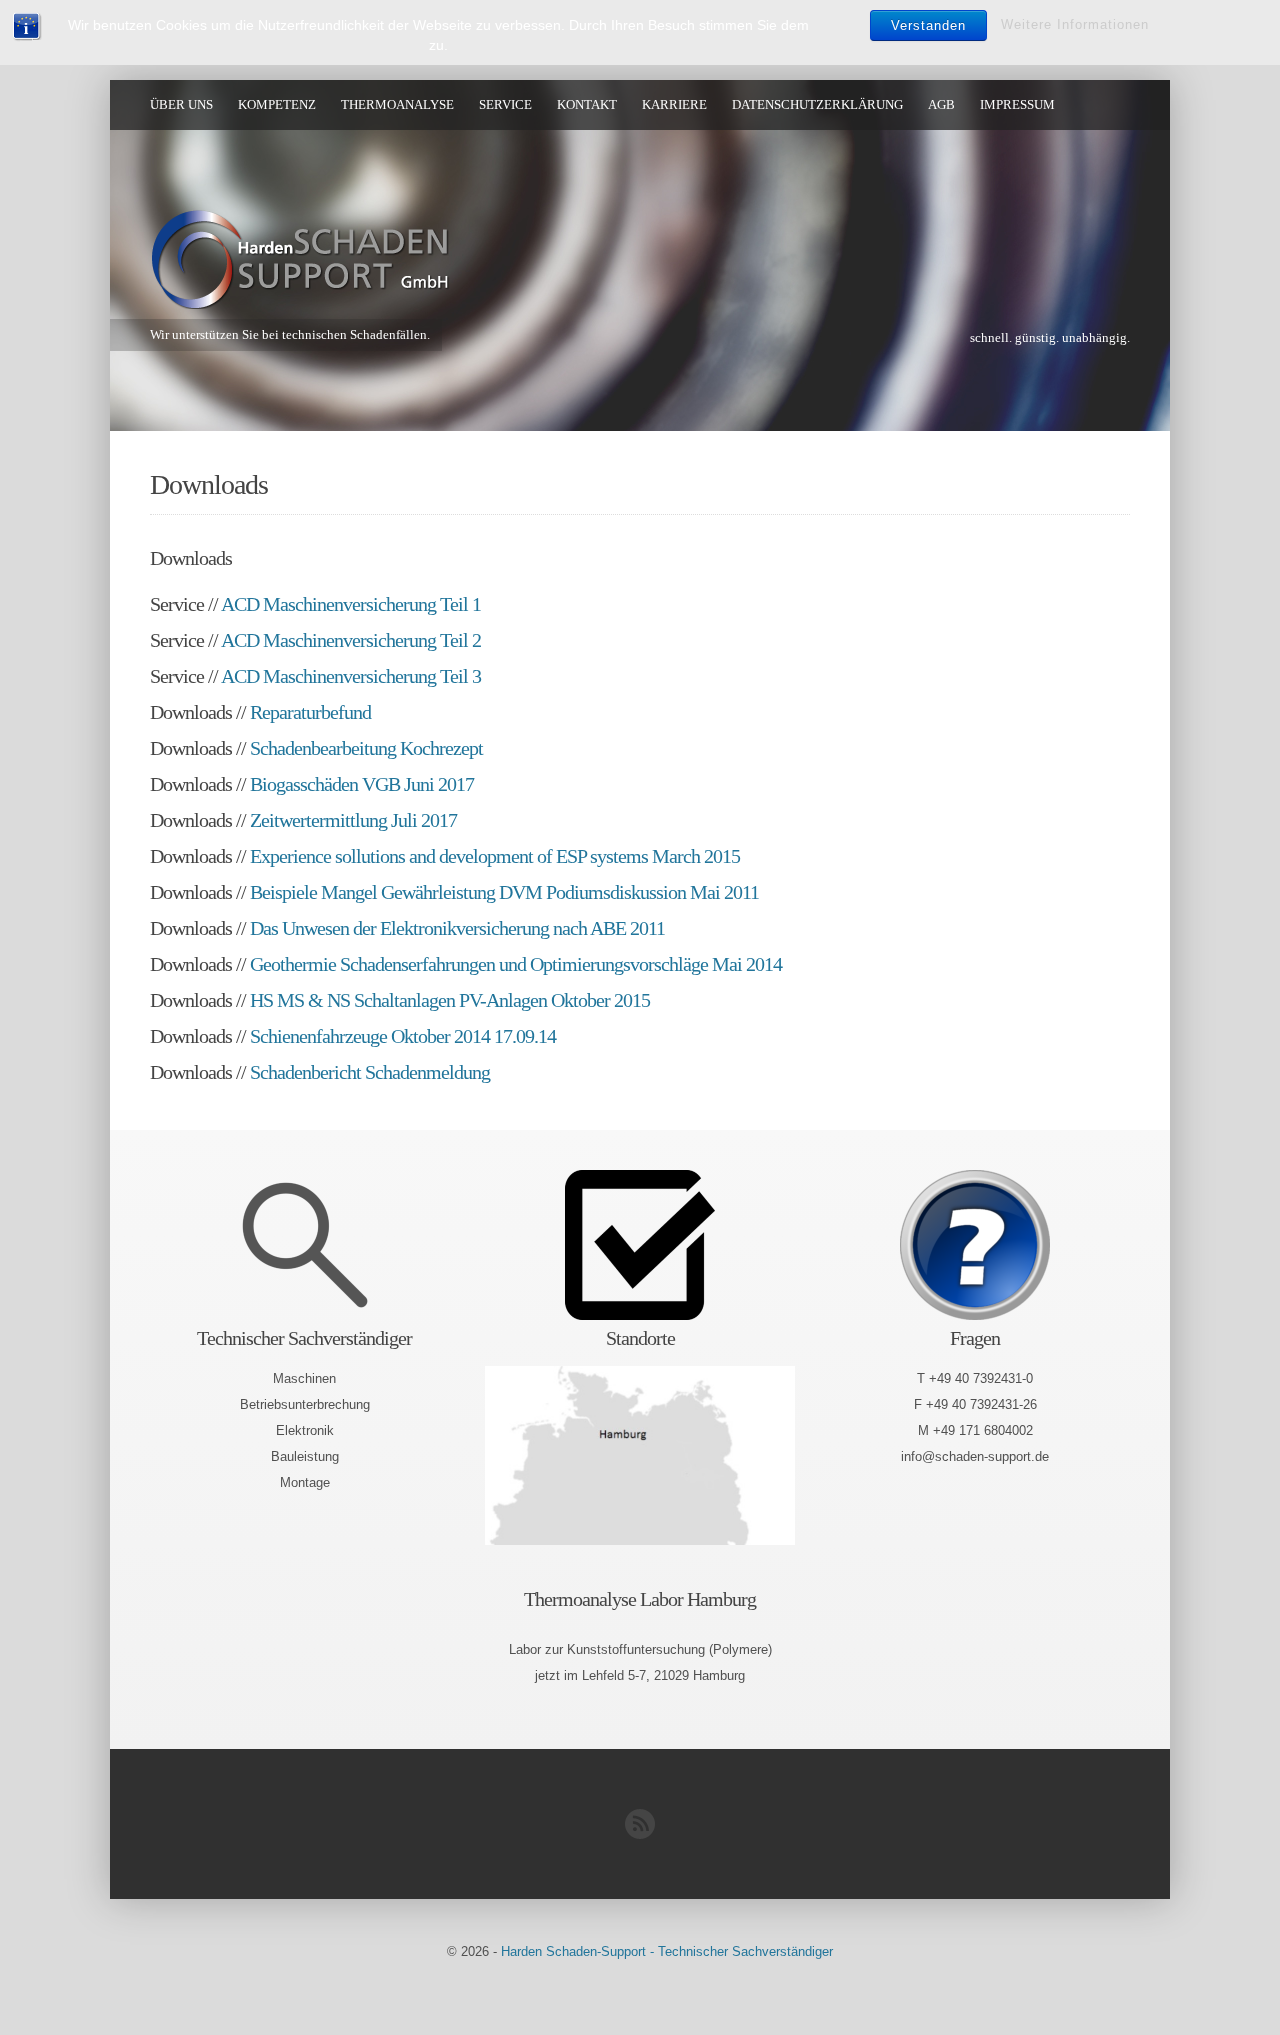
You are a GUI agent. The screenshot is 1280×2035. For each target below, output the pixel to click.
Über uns (181, 104)
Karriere (674, 104)
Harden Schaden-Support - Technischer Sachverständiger (667, 1951)
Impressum (1017, 104)
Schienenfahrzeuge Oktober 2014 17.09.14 (403, 1036)
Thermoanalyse (397, 104)
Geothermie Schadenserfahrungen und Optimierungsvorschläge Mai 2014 (516, 964)
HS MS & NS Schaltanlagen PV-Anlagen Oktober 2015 (450, 1000)
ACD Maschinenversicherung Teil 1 (351, 604)
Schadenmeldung (427, 1072)
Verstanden (928, 25)
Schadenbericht (305, 1072)
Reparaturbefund (310, 712)
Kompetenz (277, 104)
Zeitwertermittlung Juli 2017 (353, 820)
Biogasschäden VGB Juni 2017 (362, 784)
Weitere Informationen (1075, 24)
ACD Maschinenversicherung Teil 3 (351, 676)
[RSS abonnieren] (640, 1834)
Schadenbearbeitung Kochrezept (366, 748)
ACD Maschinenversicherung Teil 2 (351, 640)
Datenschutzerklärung (817, 104)
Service (505, 104)
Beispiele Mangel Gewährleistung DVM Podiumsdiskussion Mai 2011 (504, 892)
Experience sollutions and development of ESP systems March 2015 (495, 856)
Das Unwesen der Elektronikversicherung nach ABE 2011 (457, 928)
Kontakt (587, 104)
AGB (941, 104)
